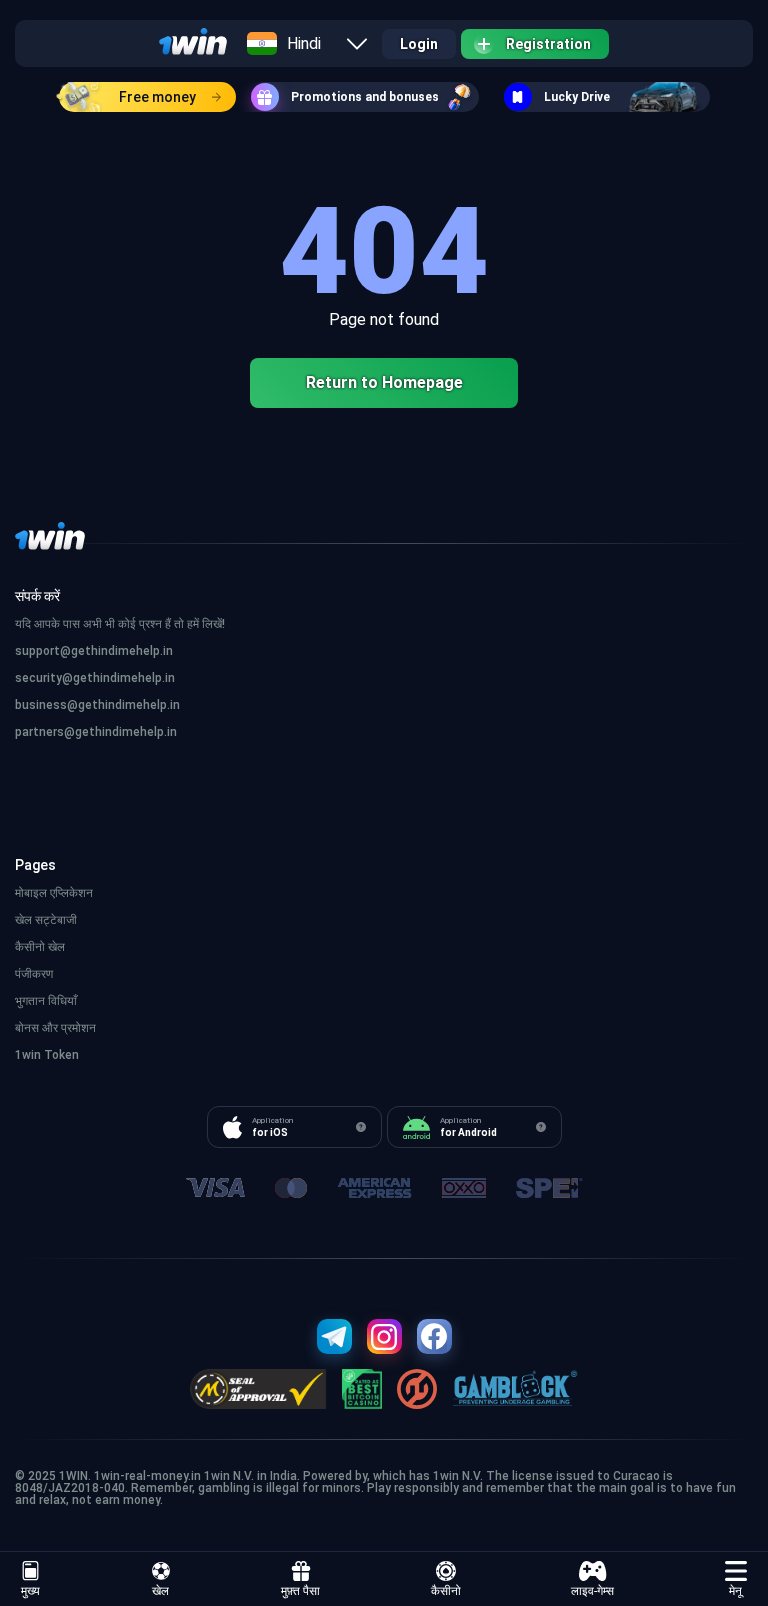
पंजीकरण (34, 974)
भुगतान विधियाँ (46, 1001)
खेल (160, 1591)
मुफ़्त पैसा (300, 1591)
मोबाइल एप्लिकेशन (54, 893)
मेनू (735, 1591)
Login (419, 44)
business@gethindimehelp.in (97, 705)
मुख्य (30, 1591)
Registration (548, 44)
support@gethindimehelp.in (94, 651)
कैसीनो (446, 1591)
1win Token (47, 1055)
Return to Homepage (384, 382)
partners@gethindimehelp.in (96, 732)
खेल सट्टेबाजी (46, 920)
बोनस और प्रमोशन (55, 1028)
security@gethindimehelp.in (95, 678)
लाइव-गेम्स (592, 1591)
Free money (157, 97)
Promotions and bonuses (365, 97)
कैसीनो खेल (40, 947)
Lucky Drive (577, 97)
